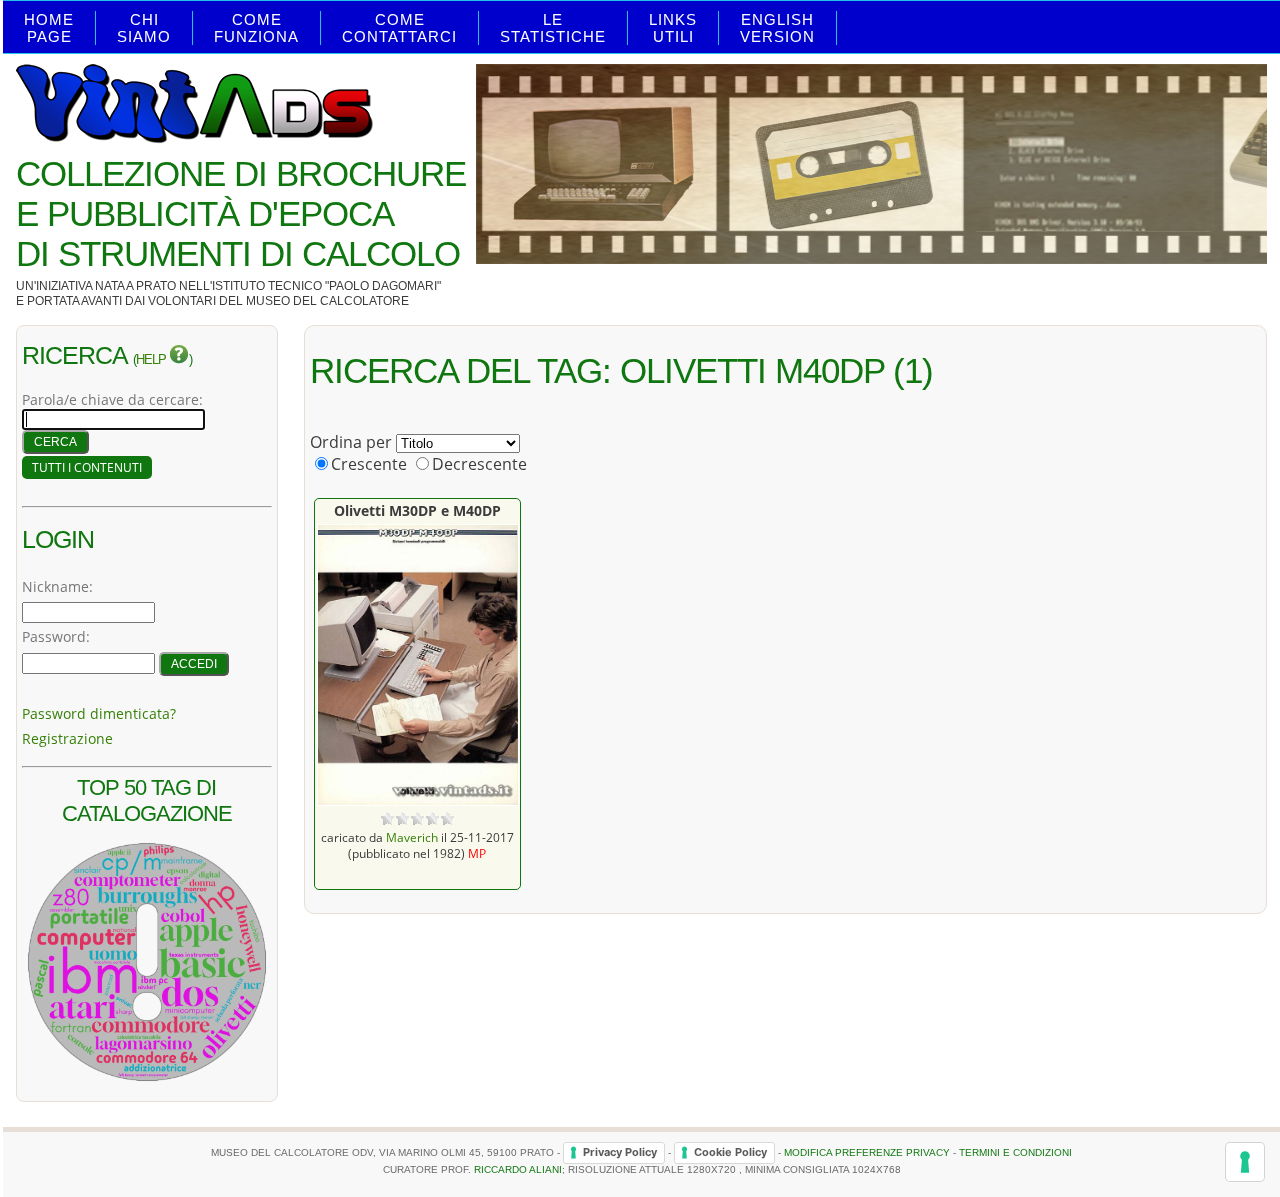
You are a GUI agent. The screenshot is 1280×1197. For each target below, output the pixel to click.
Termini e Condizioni (1015, 1152)
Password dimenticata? (99, 713)
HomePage (49, 28)
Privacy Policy (620, 1152)
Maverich (412, 837)
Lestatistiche (553, 28)
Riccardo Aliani (518, 1169)
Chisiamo (144, 28)
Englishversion (777, 28)
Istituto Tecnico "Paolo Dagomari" (326, 286)
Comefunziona (256, 28)
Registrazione (67, 738)
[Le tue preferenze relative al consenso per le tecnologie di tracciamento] (1245, 1162)
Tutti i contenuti (87, 467)
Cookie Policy (730, 1152)
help (152, 360)
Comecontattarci (399, 28)
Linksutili (673, 28)
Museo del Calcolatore (327, 301)
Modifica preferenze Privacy (867, 1152)
